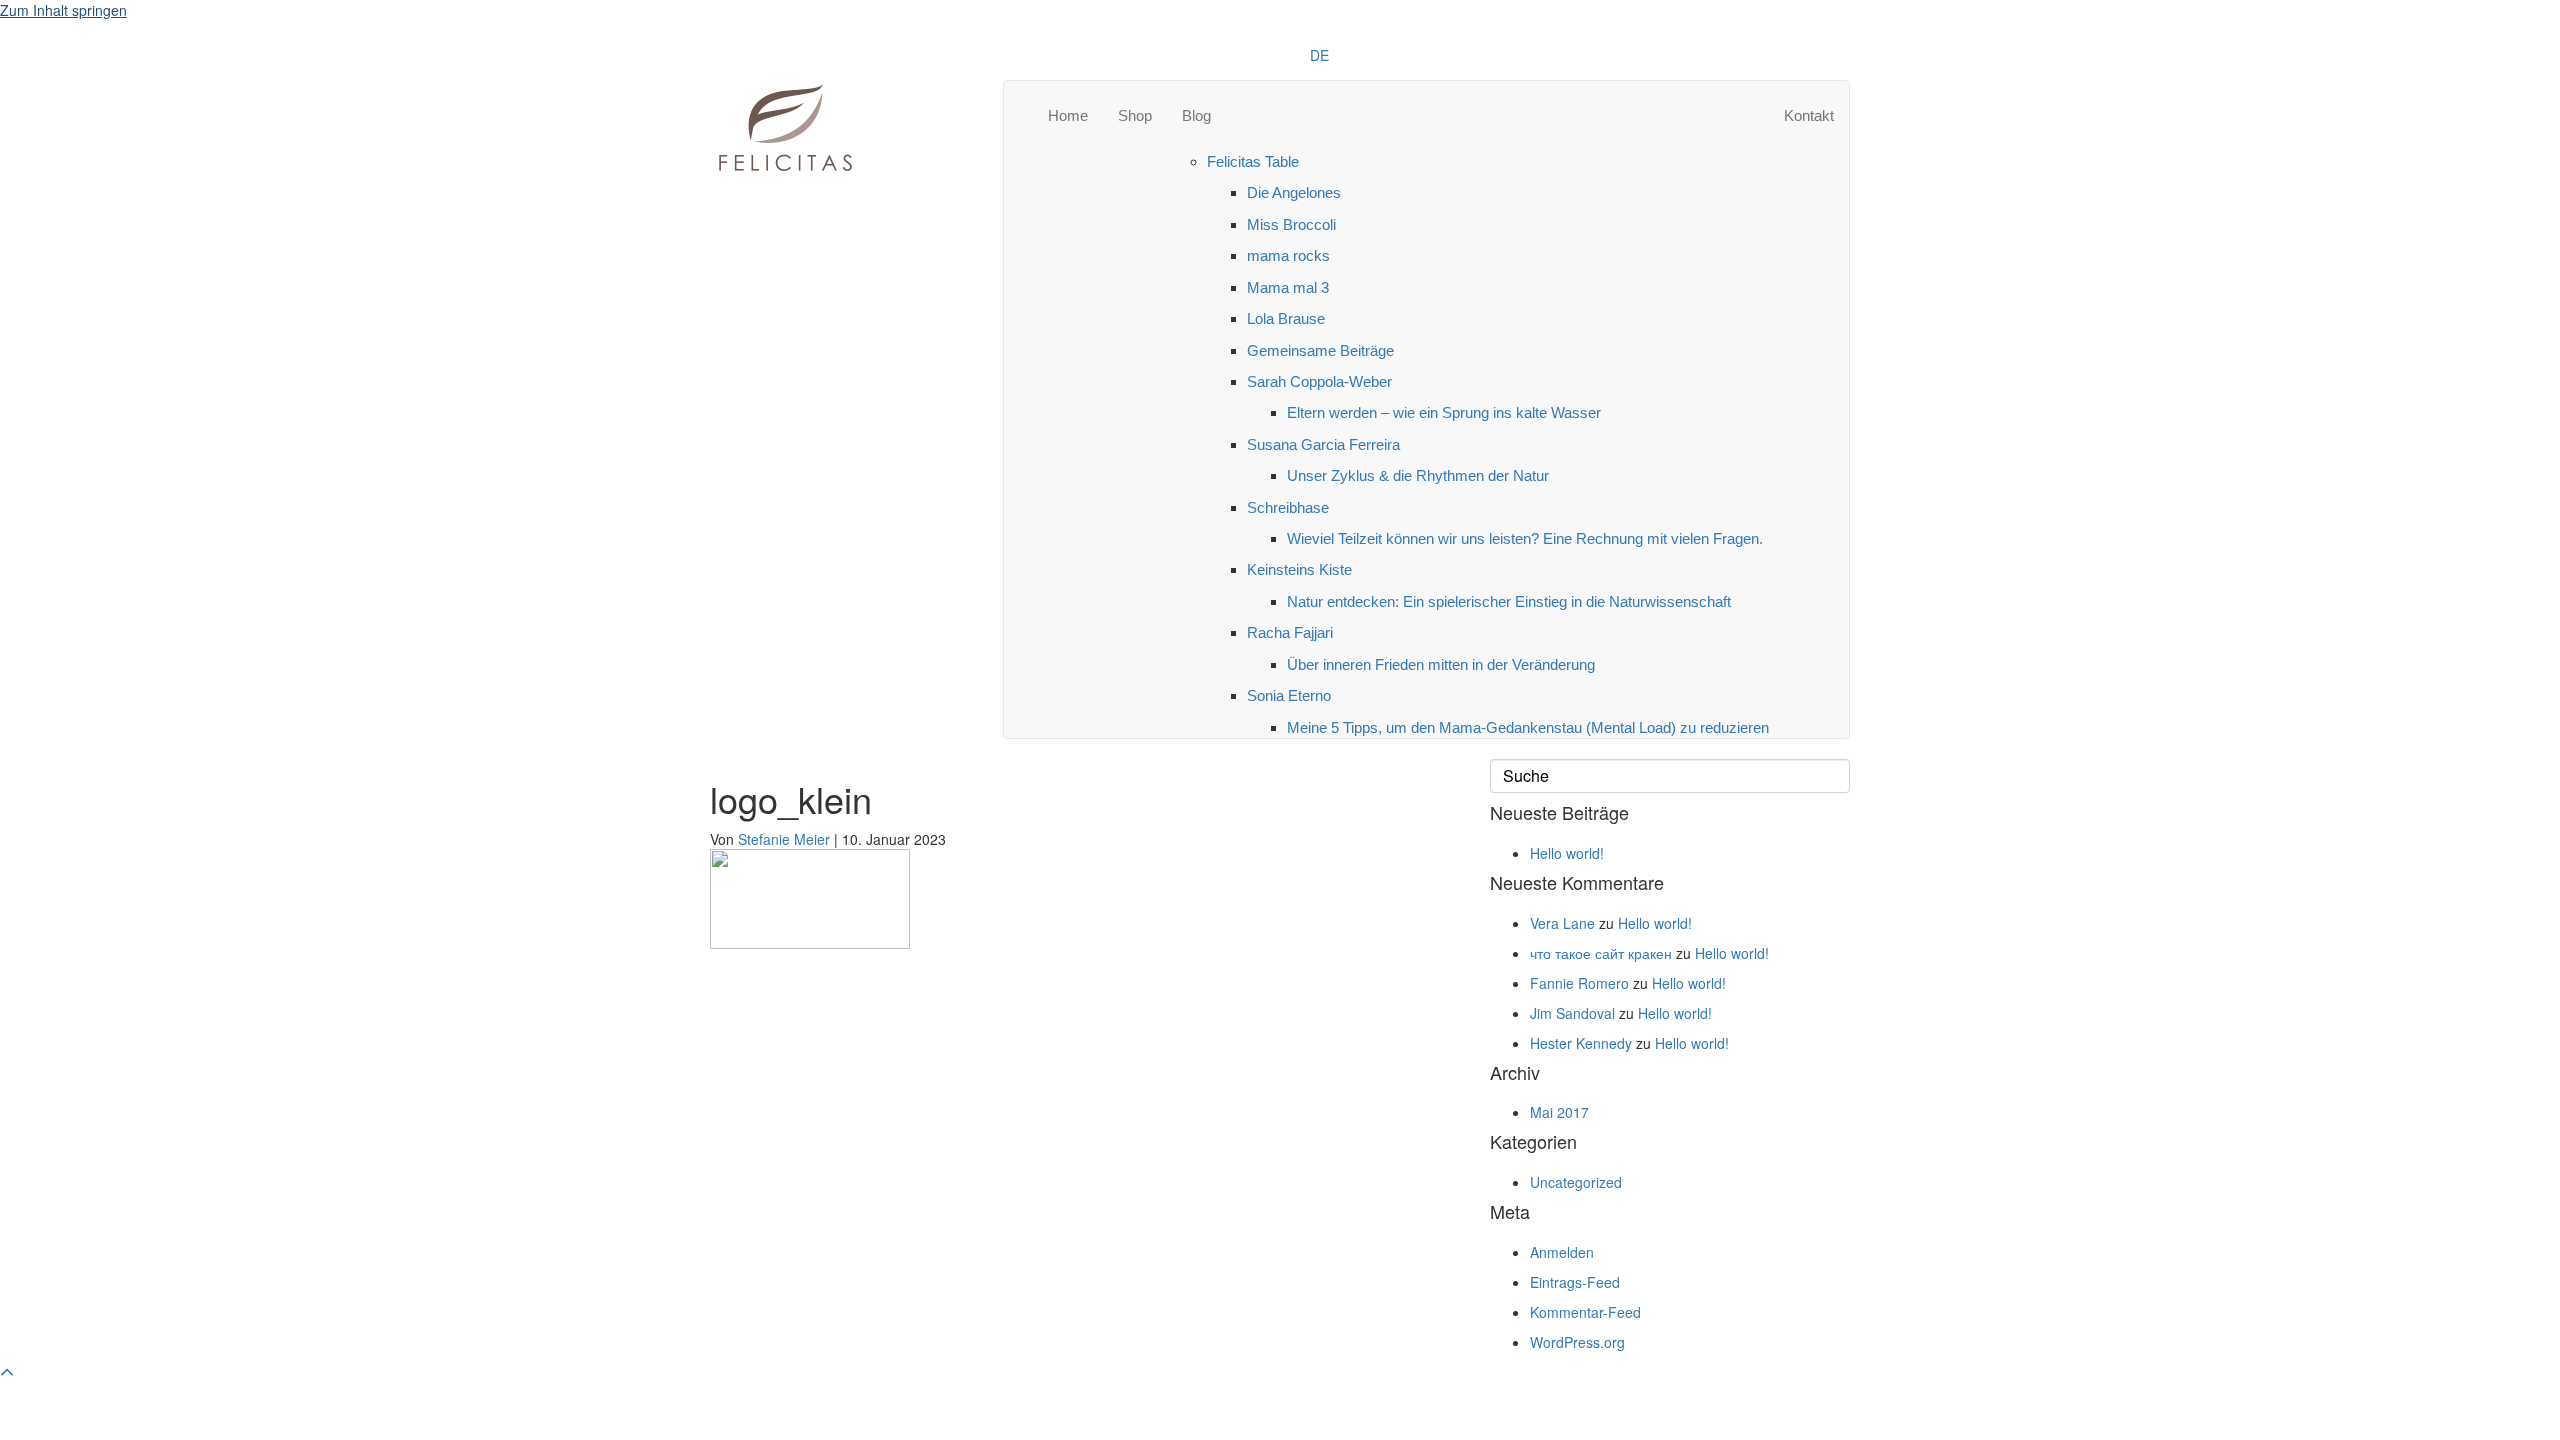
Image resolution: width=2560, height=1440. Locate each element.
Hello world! (1567, 853)
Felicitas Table (1253, 161)
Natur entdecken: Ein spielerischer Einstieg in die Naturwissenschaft (1509, 601)
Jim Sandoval (1572, 1013)
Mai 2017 (1559, 1112)
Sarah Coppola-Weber (1319, 381)
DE (1319, 55)
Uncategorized (1576, 1182)
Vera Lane (1562, 923)
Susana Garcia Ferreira (1323, 444)
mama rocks (1288, 255)
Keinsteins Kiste (1299, 569)
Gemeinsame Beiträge (1320, 350)
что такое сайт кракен (1601, 953)
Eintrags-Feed (1575, 1282)
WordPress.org (1577, 1342)
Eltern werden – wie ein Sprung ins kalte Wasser (1444, 412)
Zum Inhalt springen (63, 10)
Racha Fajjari (1290, 632)
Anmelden (1562, 1252)
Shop (1135, 115)
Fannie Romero (1579, 983)
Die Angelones (1294, 192)
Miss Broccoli (1291, 224)
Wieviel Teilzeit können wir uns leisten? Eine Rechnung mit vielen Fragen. (1525, 538)
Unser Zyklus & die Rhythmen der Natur (1418, 475)
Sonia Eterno (1289, 695)
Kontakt (1809, 115)
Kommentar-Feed (1585, 1312)
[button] (7, 1372)
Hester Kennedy (1581, 1043)
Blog (1196, 115)
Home (1068, 115)
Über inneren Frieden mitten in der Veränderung (1441, 664)
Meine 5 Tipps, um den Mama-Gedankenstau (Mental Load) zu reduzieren (1528, 727)
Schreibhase (1288, 507)
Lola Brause (1286, 318)
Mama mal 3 (1288, 287)
